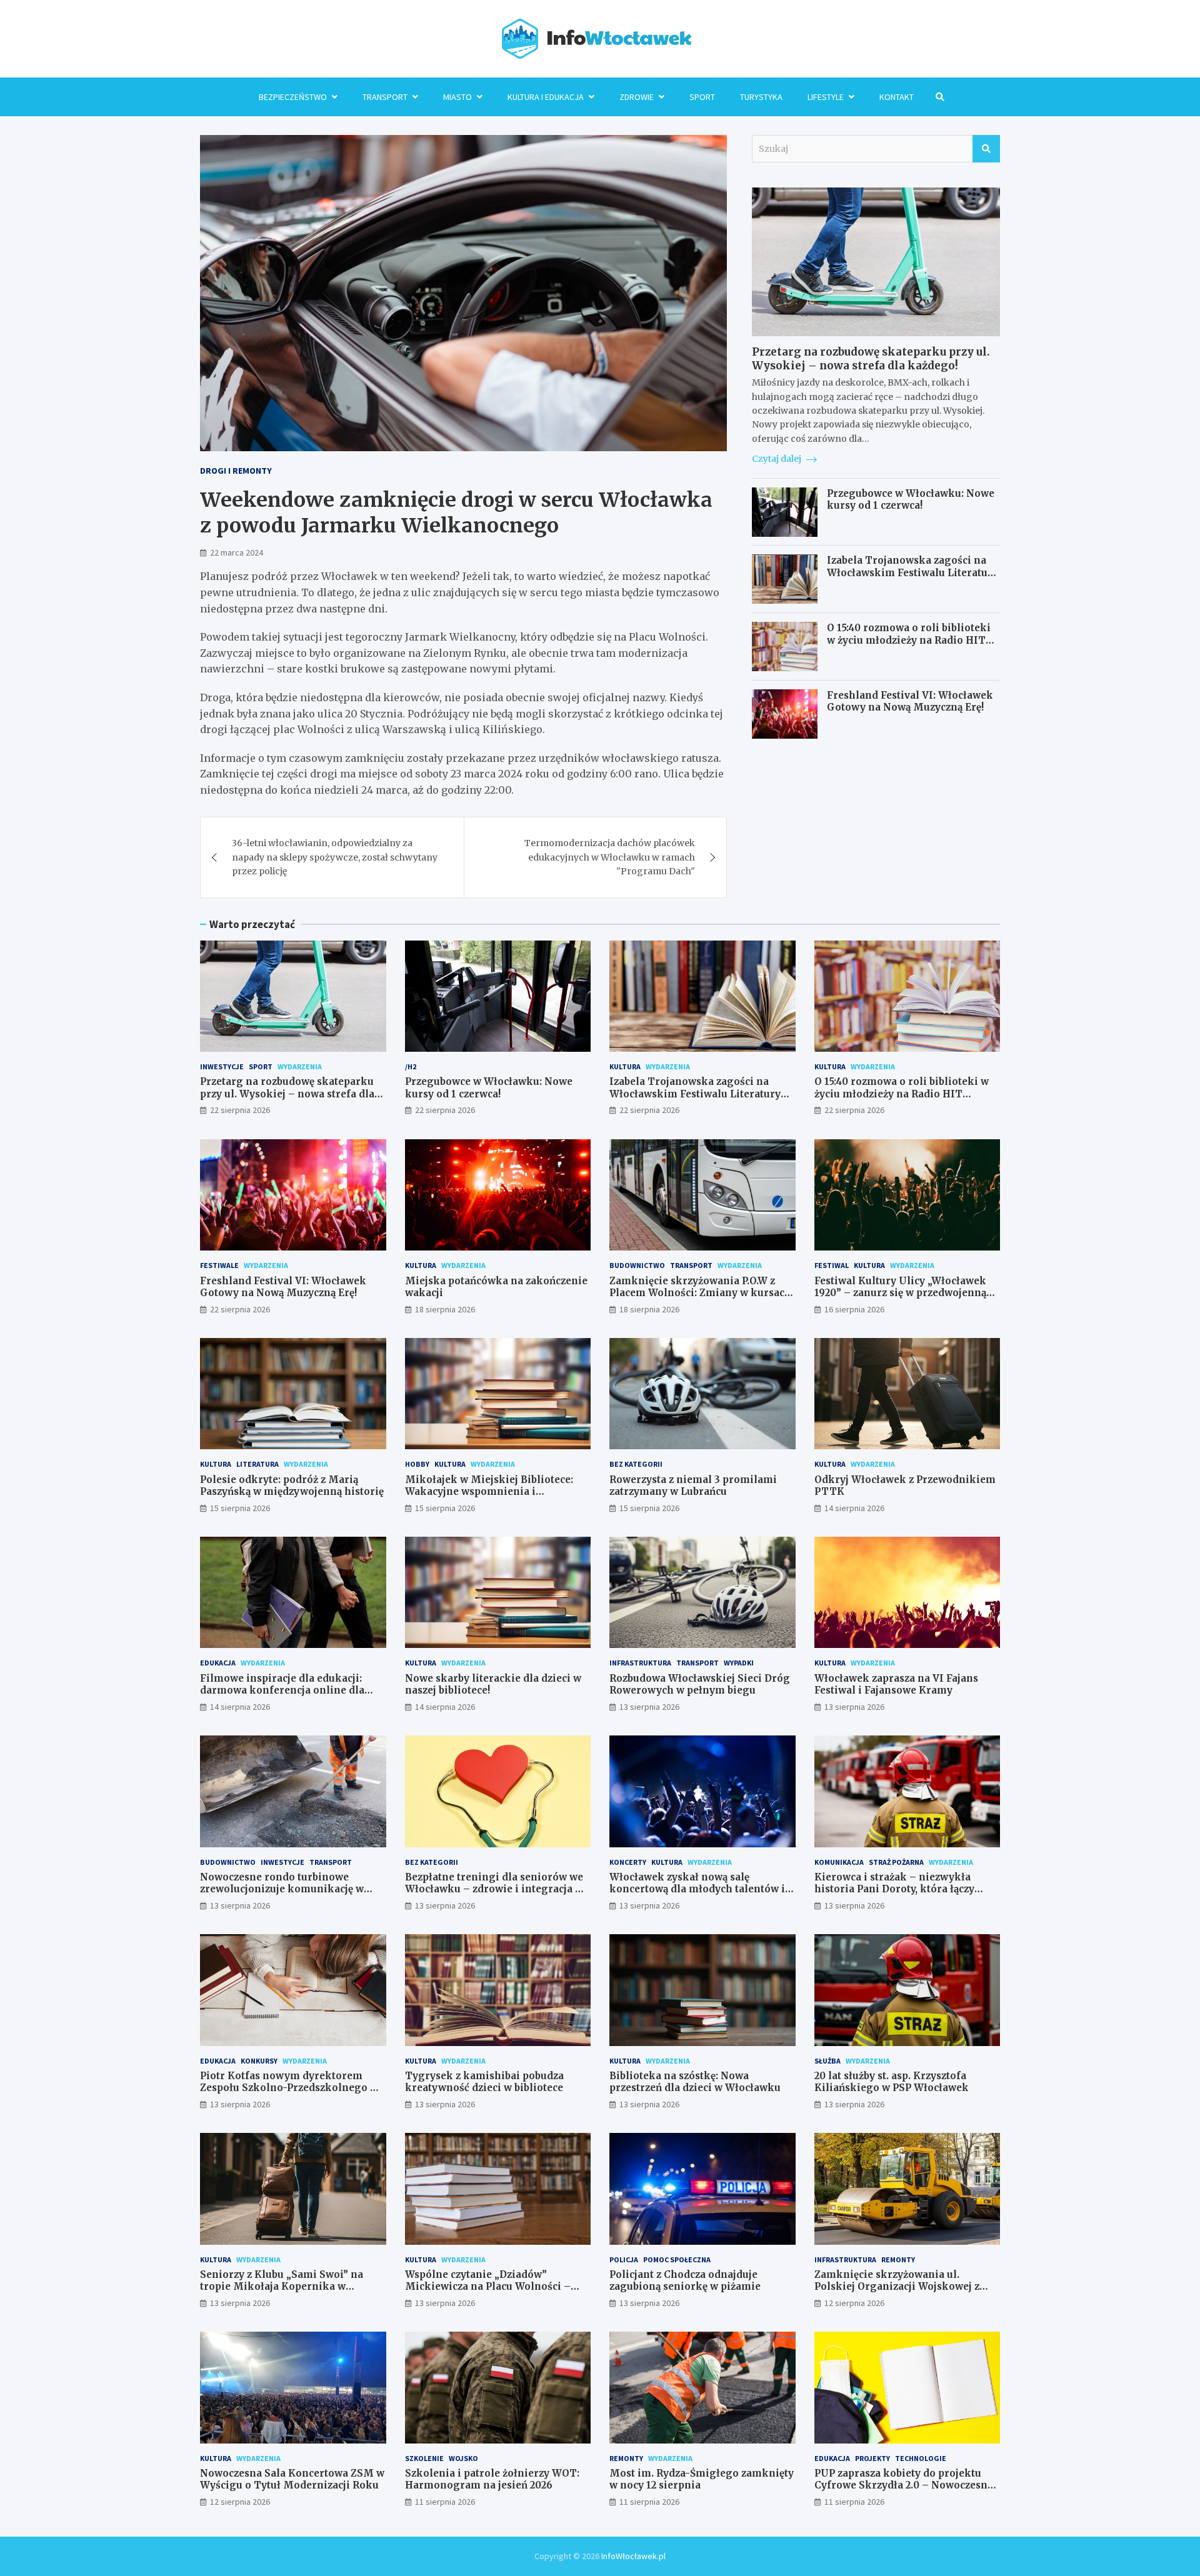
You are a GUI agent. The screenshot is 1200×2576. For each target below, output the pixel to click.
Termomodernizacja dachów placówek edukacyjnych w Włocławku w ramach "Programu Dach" (610, 857)
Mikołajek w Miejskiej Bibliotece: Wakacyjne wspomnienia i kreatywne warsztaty (489, 1492)
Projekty (872, 2458)
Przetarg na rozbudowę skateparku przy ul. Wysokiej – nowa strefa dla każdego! (871, 359)
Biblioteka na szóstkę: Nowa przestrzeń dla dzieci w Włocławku (695, 2082)
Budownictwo (637, 1265)
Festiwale (219, 1265)
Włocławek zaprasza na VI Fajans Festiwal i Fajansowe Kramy (896, 1685)
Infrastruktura (640, 1663)
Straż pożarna (896, 1862)
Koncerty (628, 1862)
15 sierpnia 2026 (240, 1508)
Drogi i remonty (236, 471)
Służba (827, 2061)
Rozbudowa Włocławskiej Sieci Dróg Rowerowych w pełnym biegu (700, 1685)
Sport (702, 97)
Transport (385, 97)
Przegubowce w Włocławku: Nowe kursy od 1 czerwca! (911, 500)
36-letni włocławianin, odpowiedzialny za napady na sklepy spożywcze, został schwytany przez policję (335, 857)
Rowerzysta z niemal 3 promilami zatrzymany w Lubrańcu (693, 1486)
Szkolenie (424, 2458)
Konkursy (259, 2061)
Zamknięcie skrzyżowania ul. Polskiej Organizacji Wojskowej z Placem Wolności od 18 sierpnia (897, 2287)
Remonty (898, 2259)
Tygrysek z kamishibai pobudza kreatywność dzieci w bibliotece (484, 2082)
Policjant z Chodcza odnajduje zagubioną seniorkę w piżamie (685, 2281)
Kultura (625, 1066)
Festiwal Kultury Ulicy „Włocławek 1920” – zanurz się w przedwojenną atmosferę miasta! (900, 1293)
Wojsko (463, 2458)
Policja (624, 2259)
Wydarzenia (300, 1066)
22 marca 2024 (237, 552)
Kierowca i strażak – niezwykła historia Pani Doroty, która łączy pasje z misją (894, 1889)
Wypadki (739, 1663)
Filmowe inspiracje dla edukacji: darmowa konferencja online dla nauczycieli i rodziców (282, 1690)
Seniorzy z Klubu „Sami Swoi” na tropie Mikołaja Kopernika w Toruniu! (282, 2287)
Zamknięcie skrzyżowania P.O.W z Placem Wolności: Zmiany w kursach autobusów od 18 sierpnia (700, 1293)
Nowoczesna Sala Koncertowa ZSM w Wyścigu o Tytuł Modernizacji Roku (292, 2479)
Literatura (257, 1464)
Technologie (921, 2458)
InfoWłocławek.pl (633, 2556)
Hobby (417, 1464)
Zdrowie (637, 97)
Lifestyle (826, 97)
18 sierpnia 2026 (445, 1309)
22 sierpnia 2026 (240, 1110)
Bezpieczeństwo (293, 97)
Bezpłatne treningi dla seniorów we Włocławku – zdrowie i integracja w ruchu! (494, 1889)
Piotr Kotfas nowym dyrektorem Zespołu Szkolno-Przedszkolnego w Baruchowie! (289, 2088)
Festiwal (832, 1265)
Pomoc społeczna (677, 2259)
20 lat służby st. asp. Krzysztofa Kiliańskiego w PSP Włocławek (892, 2082)
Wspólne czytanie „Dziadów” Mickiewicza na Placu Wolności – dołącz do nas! (488, 2287)
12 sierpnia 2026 (854, 2303)
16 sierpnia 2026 (854, 1309)
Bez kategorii (636, 1464)
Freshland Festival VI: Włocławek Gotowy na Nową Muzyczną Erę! (910, 701)
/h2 (411, 1066)
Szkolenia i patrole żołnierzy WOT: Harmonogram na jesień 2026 (492, 2479)
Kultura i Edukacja (546, 97)
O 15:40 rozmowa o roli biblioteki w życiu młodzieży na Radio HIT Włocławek (909, 640)
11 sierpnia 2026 (445, 2502)
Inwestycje (222, 1066)
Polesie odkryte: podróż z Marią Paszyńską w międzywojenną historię (292, 1486)
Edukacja (218, 1663)
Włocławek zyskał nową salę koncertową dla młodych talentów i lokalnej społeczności (697, 1889)
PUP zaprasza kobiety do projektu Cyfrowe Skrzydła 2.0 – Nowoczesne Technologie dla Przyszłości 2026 (904, 2485)
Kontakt (897, 97)
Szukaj (986, 149)
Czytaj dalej (777, 459)
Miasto (457, 97)
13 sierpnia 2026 (649, 1707)
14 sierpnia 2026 (854, 1508)
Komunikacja (839, 1862)
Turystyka (761, 97)
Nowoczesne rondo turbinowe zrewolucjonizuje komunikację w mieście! (282, 1889)
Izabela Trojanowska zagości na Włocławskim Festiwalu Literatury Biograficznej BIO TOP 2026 (912, 573)
